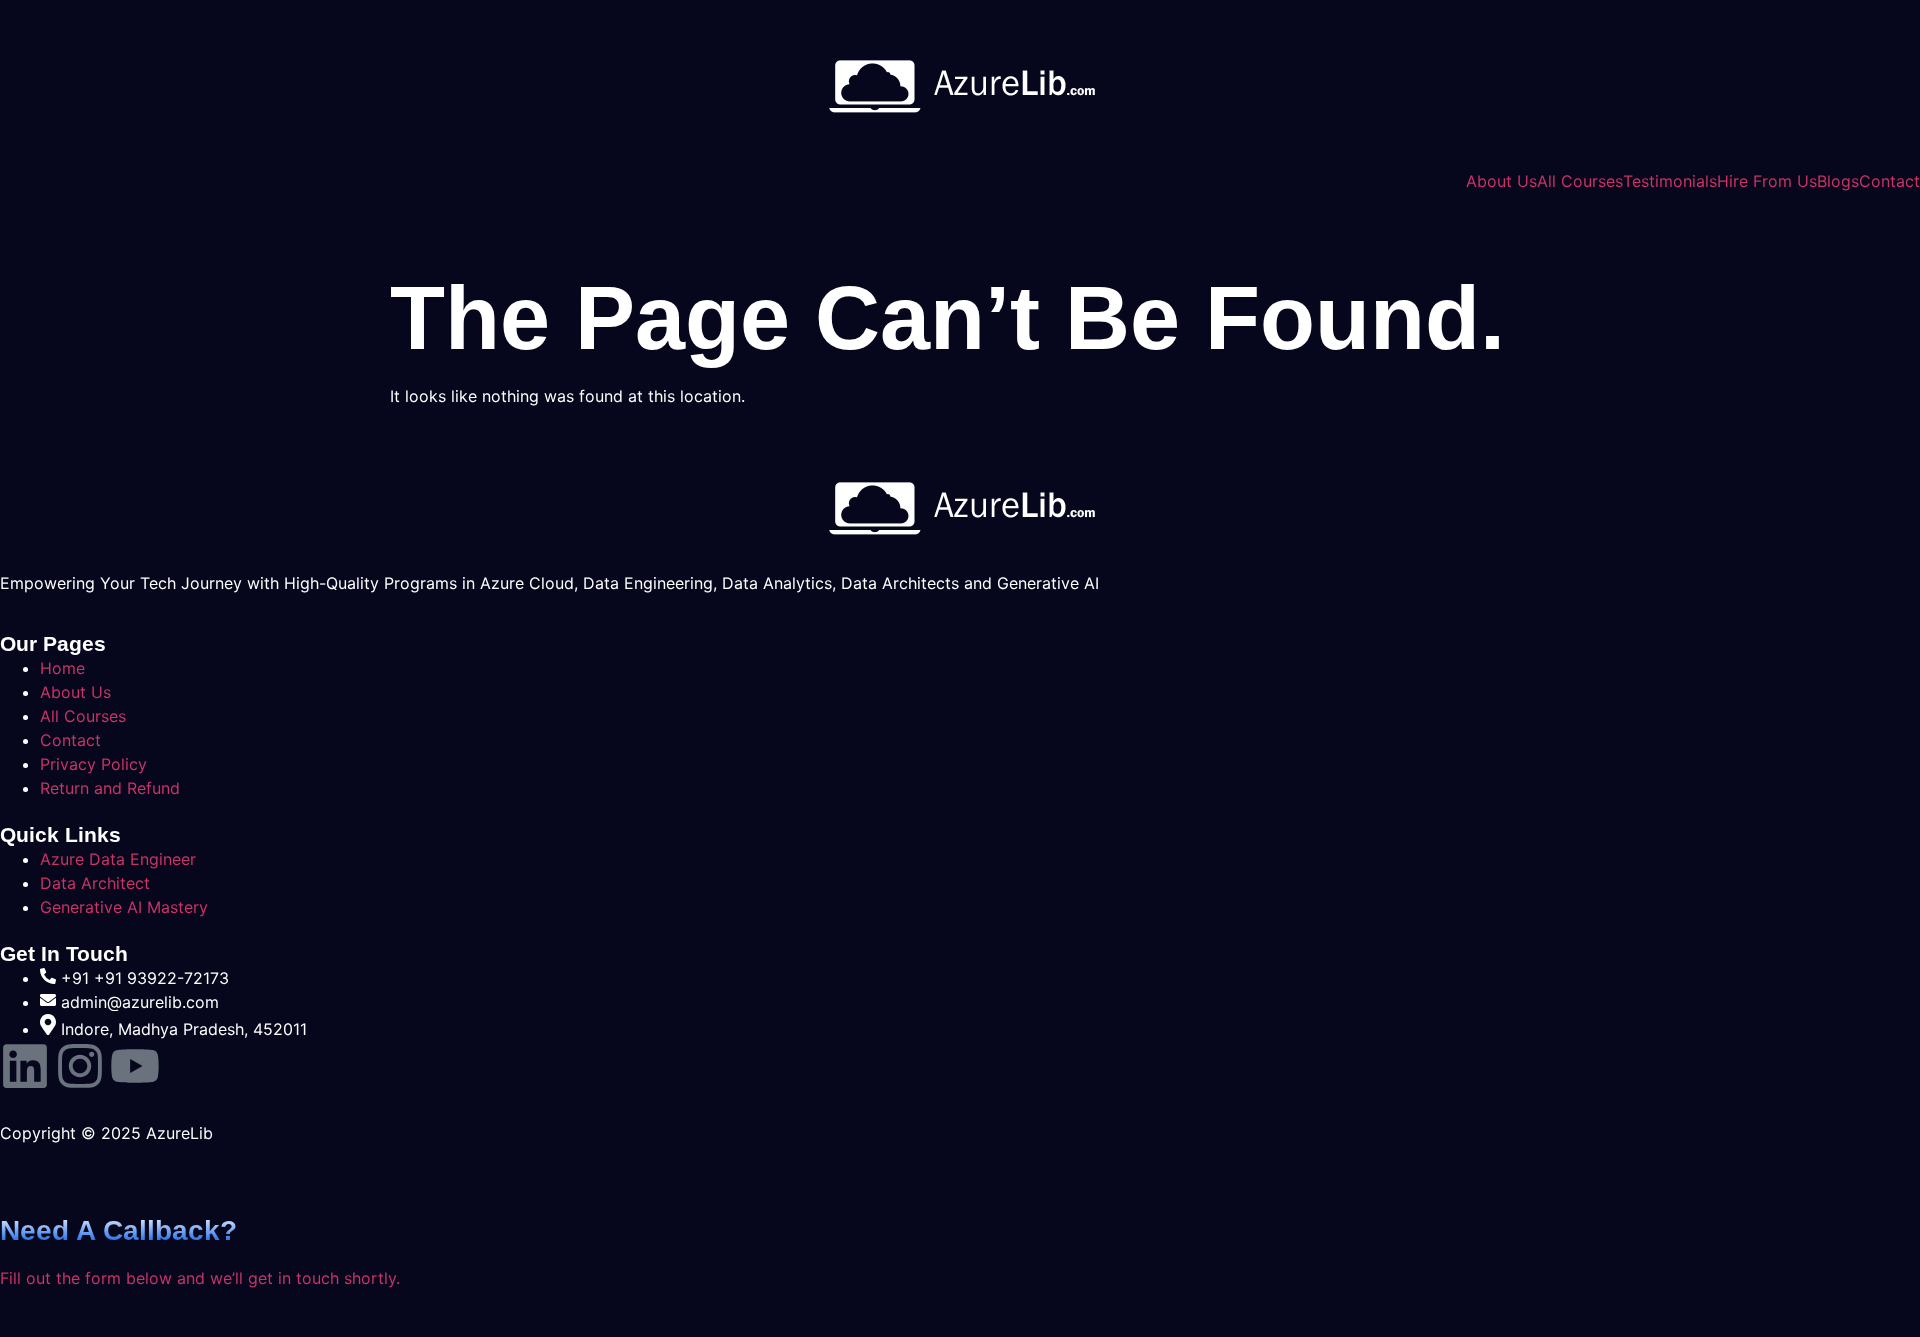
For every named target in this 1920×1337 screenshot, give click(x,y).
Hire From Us (1767, 181)
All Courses (1580, 181)
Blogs (1838, 181)
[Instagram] (80, 1066)
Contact (1889, 181)
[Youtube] (135, 1066)
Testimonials (1670, 181)
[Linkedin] (25, 1066)
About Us (1501, 181)
